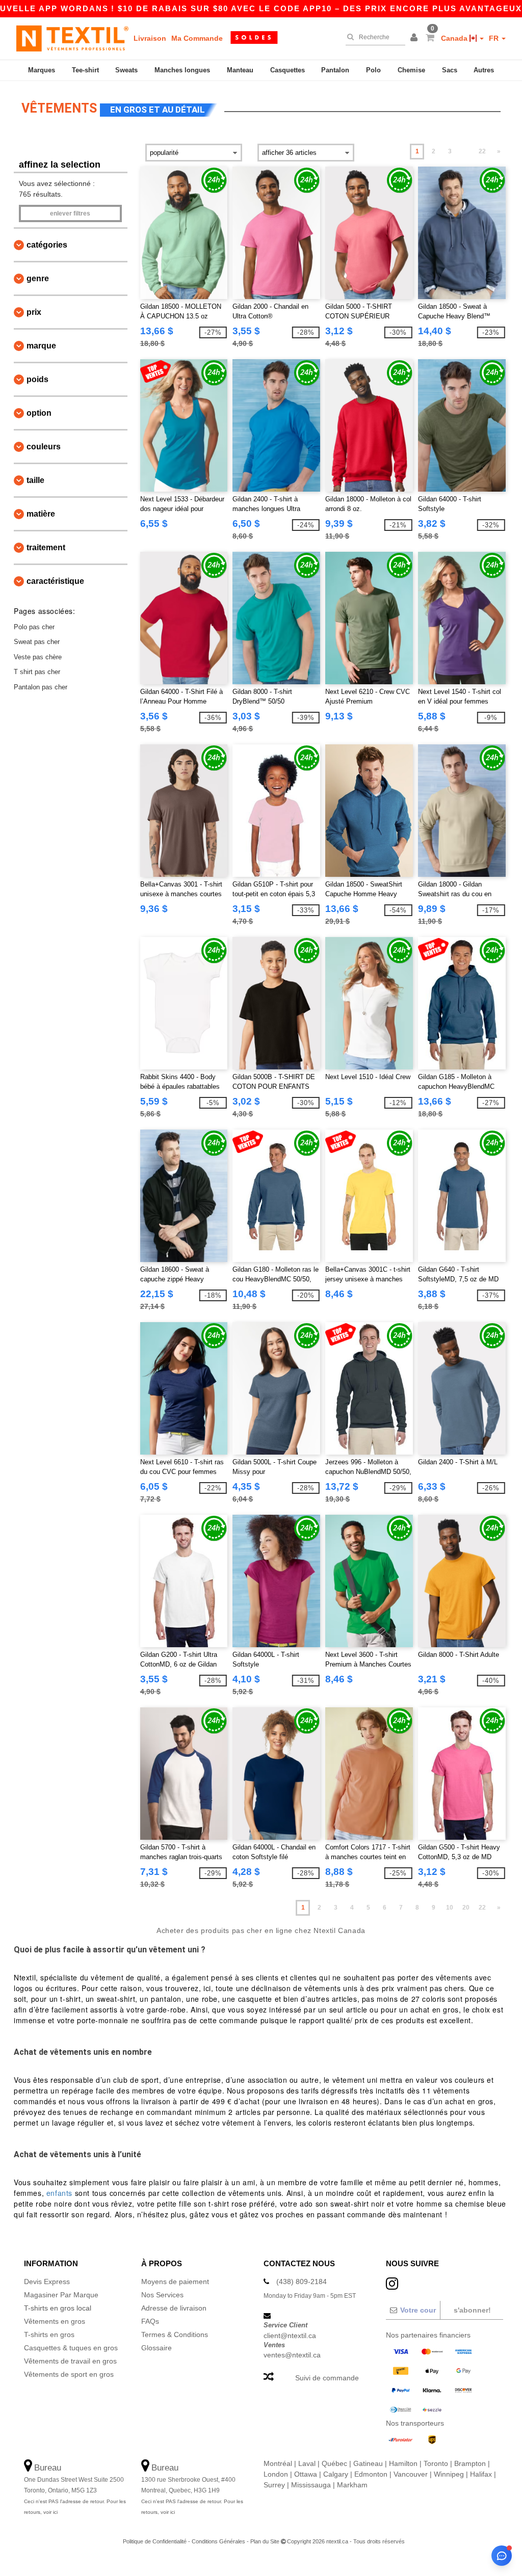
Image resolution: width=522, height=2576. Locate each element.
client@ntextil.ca (290, 2336)
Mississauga (311, 2485)
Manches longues (182, 70)
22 (482, 151)
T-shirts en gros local (58, 2308)
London (276, 2474)
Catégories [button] (47, 245)
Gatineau (368, 2463)
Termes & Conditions (175, 2335)
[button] (415, 38)
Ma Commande (197, 38)
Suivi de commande (327, 2378)
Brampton (470, 2463)
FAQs (150, 2321)
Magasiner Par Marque (61, 2295)
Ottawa (306, 2474)
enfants (59, 2193)
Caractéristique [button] (55, 581)
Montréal (278, 2463)
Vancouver (411, 2474)
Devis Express (47, 2282)
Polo (373, 70)
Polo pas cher (34, 627)
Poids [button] (37, 379)
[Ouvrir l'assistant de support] (502, 2556)
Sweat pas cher (37, 642)
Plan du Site (265, 2541)
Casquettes (288, 70)
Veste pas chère (38, 657)
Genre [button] (38, 278)
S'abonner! (472, 2310)
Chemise (411, 70)
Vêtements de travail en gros (70, 2361)
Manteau (240, 70)
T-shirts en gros (49, 2335)
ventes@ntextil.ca (292, 2355)
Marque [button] (41, 346)
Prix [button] (34, 312)
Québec (334, 2463)
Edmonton (371, 2474)
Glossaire (156, 2348)
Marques (42, 70)
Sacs (450, 70)
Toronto (436, 2463)
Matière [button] (41, 514)
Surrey (274, 2485)
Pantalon (335, 70)
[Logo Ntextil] (72, 38)
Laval (307, 2463)
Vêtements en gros (55, 2321)
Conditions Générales (218, 2541)
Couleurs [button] (44, 447)
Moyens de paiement (175, 2282)
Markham (352, 2485)
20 (466, 1908)
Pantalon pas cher (41, 687)
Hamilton (403, 2463)
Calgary (336, 2474)
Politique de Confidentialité (155, 2541)
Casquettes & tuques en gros (71, 2348)
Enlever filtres (70, 213)
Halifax (481, 2474)
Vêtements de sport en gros (69, 2374)
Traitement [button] (46, 547)
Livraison (150, 38)
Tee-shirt (85, 70)
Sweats (126, 70)
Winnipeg (449, 2474)
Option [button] (39, 413)
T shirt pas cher (37, 672)
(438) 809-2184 (302, 2282)
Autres (484, 70)
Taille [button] (35, 480)
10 (450, 1908)
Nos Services (162, 2295)
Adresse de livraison (174, 2308)
